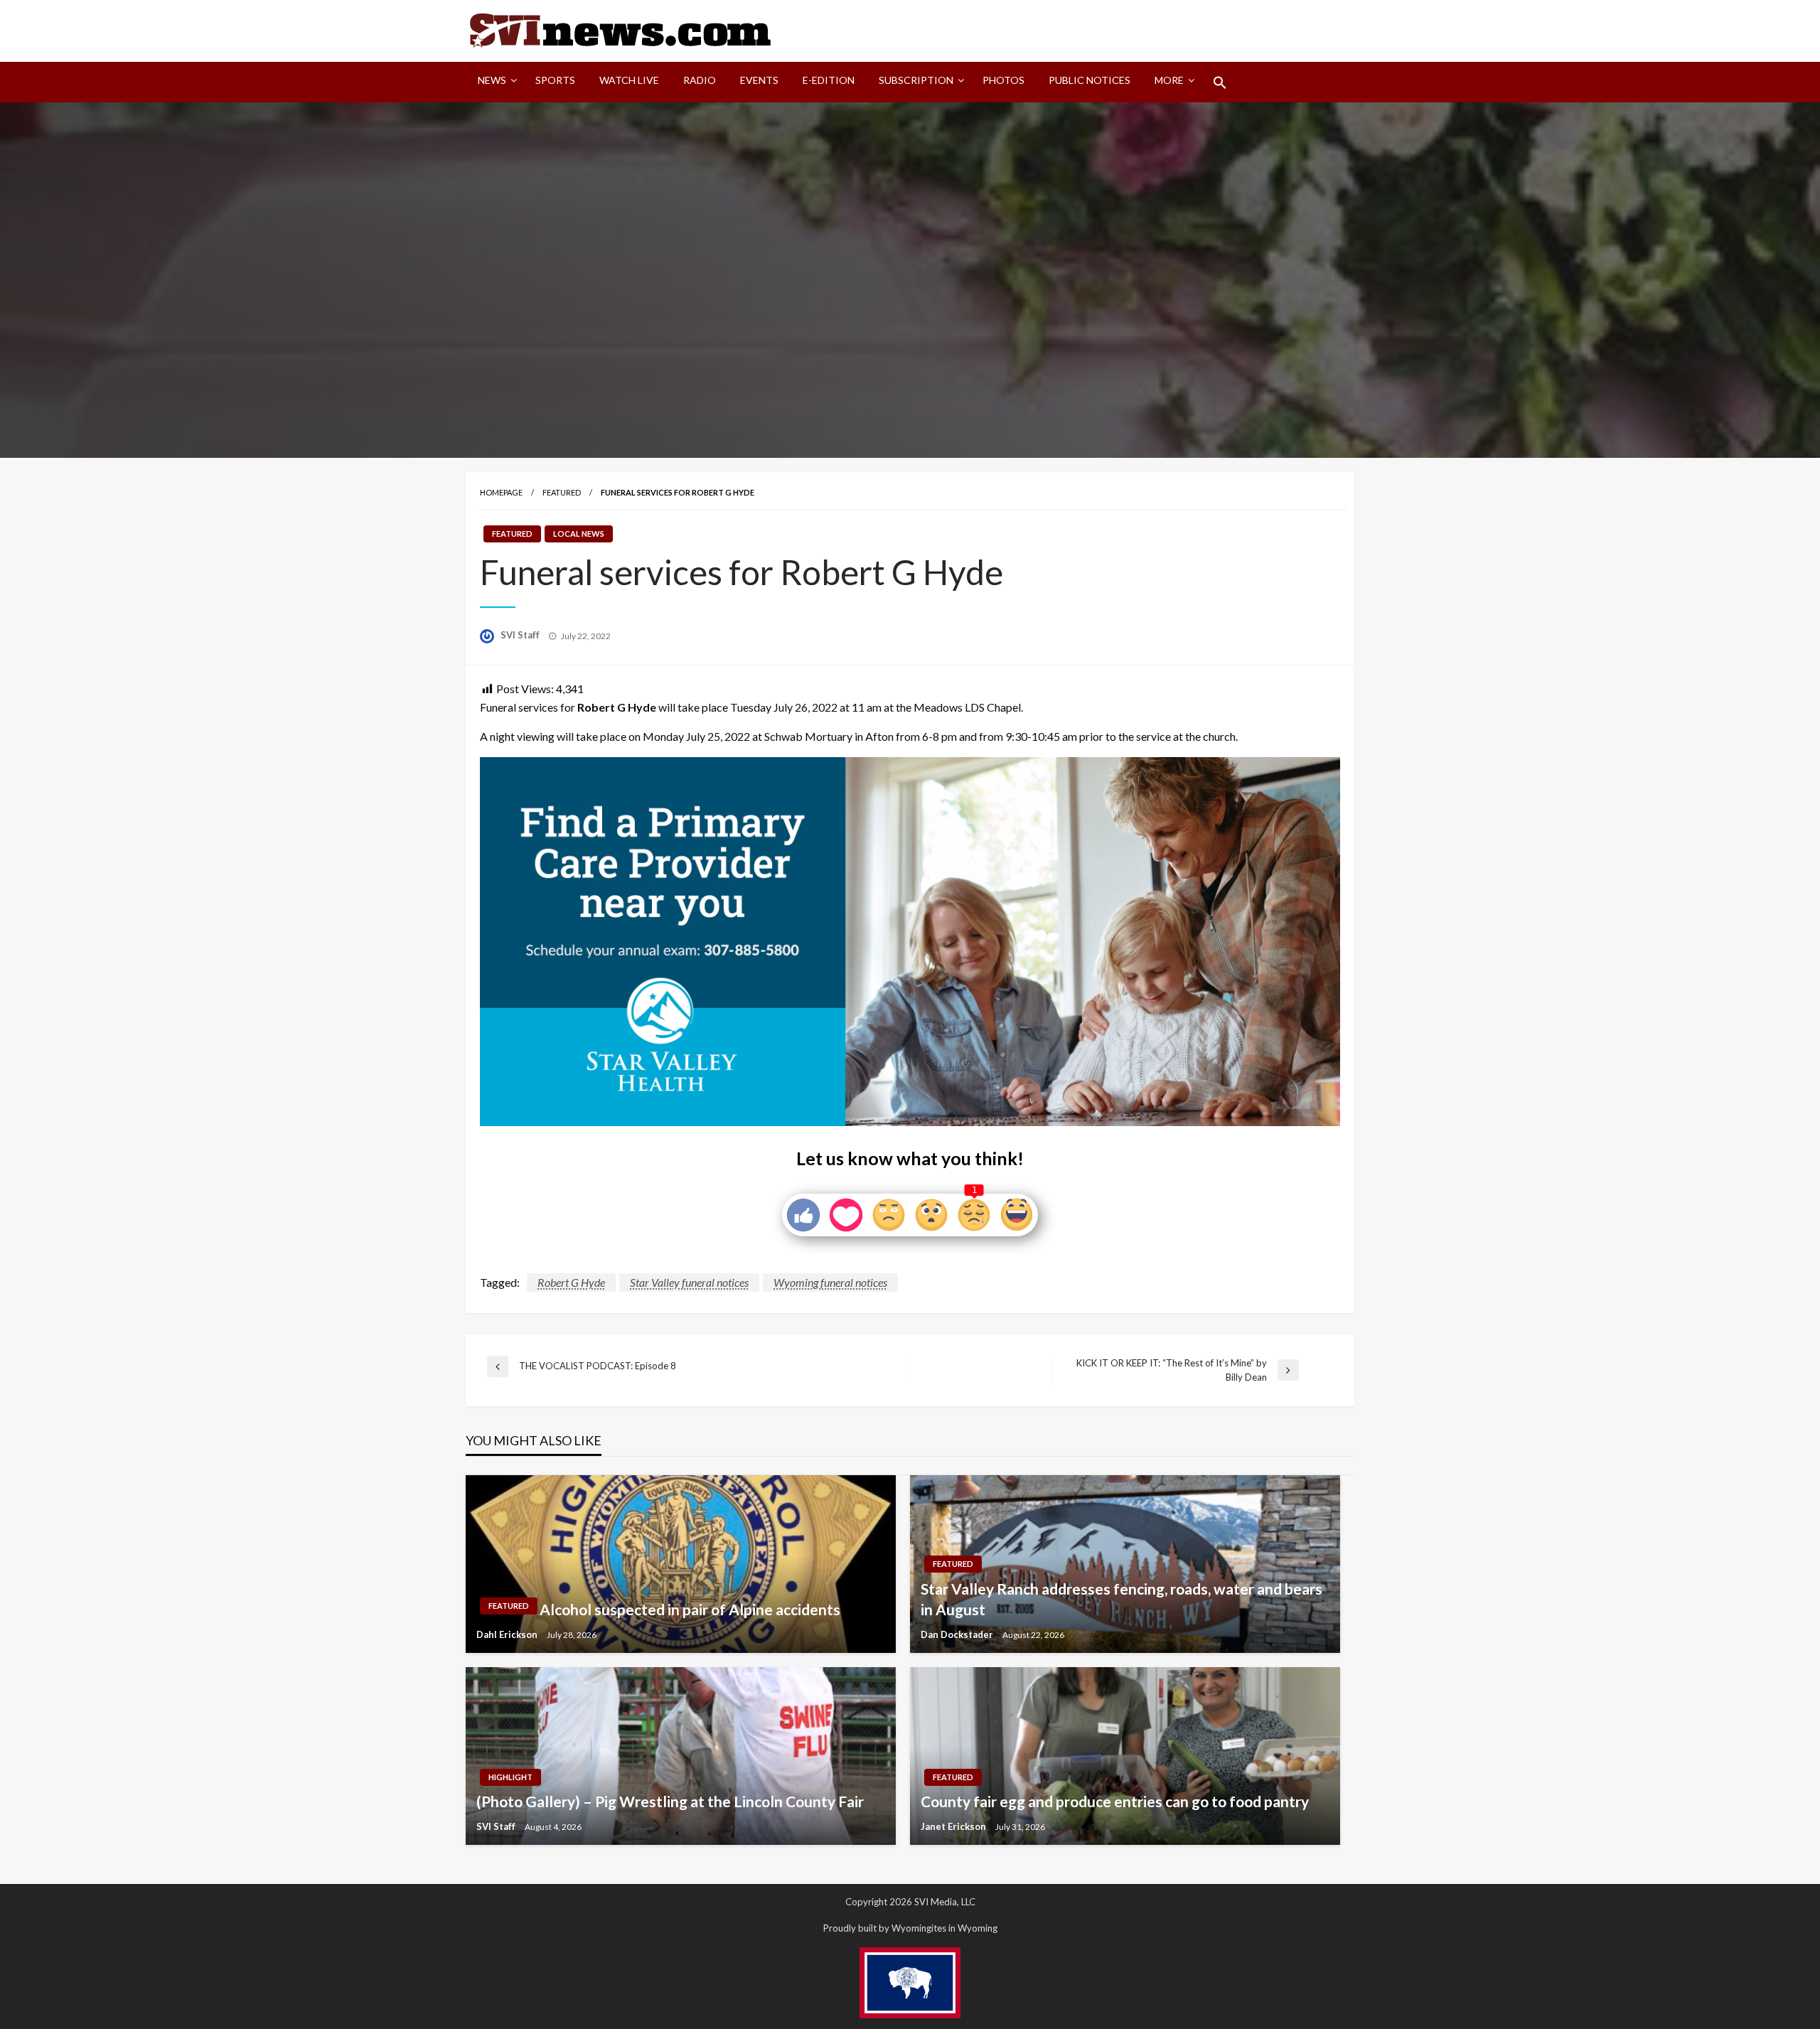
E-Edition (829, 80)
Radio (700, 80)
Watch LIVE (629, 80)
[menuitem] (494, 82)
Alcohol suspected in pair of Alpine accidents (690, 1609)
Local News (579, 534)
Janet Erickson (954, 1826)
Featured (562, 492)
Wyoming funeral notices (830, 1282)
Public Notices (1090, 80)
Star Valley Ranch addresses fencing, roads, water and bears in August (1122, 1599)
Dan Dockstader (958, 1634)
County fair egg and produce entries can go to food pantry (1115, 1801)
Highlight (510, 1777)
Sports (555, 80)
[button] (1220, 82)
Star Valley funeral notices (689, 1282)
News (492, 80)
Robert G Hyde (571, 1282)
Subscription (916, 80)
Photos (1003, 80)
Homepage (501, 492)
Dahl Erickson (508, 1634)
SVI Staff (521, 635)
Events (759, 80)
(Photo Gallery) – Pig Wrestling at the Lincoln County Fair (670, 1801)
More (1169, 80)
